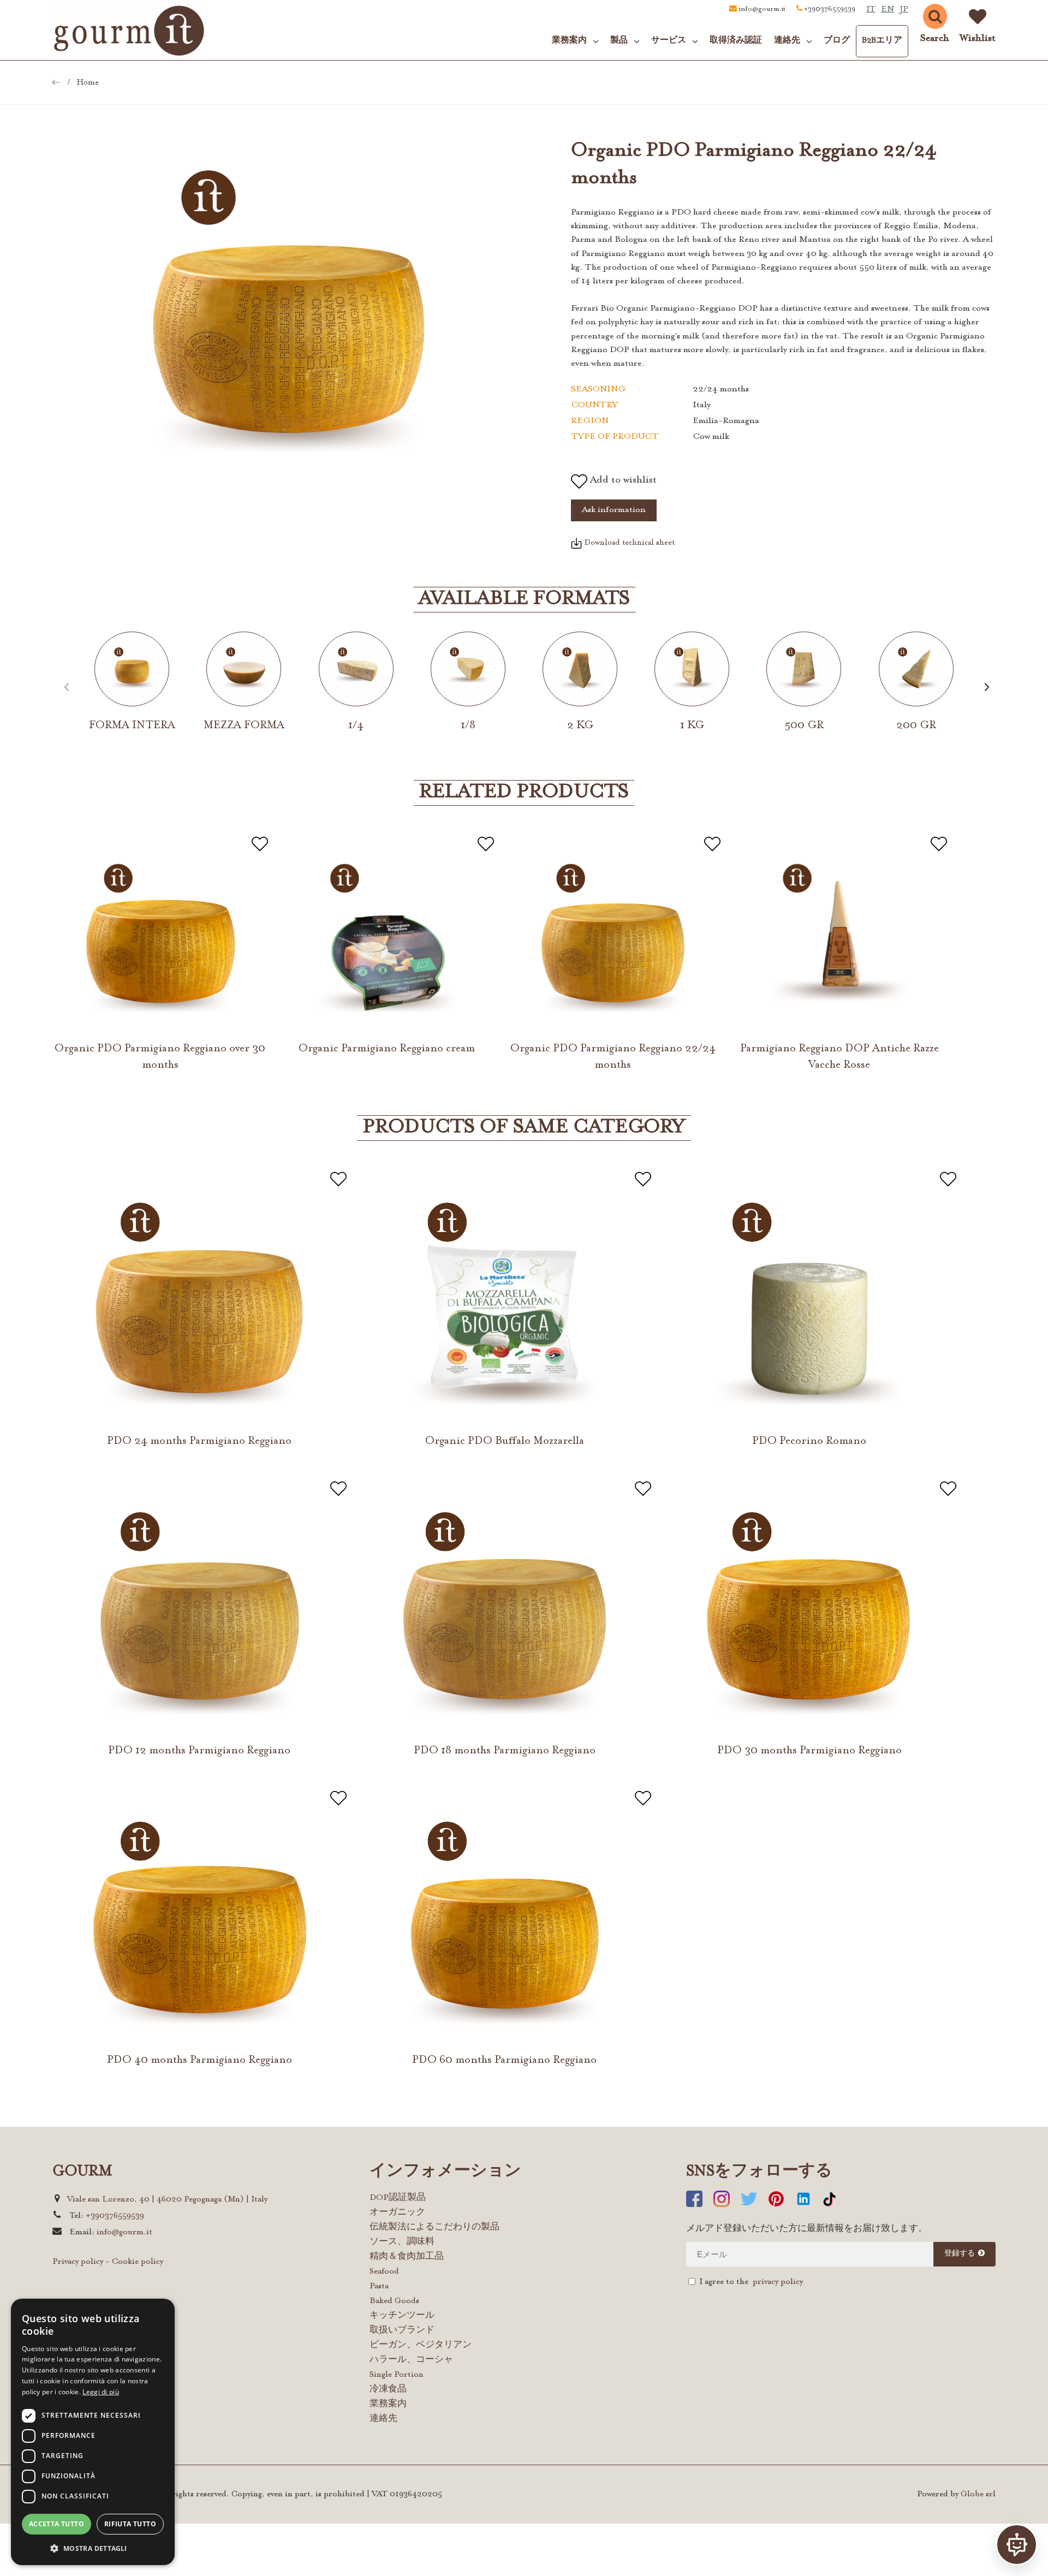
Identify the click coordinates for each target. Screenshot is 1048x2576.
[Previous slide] (67, 687)
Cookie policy (138, 2262)
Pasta (379, 2286)
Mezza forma (244, 725)
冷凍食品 (388, 2390)
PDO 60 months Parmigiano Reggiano (504, 2060)
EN (888, 10)
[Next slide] (987, 687)
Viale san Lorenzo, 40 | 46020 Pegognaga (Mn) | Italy (167, 2200)
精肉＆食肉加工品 (407, 2257)
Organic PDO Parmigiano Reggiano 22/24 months (613, 1057)
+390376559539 (830, 9)
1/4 (356, 725)
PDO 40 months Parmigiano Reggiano (200, 2060)
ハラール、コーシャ (411, 2360)
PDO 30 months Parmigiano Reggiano (809, 1751)
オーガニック (397, 2213)
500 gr (804, 725)
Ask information (614, 510)
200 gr (916, 725)
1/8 (468, 725)
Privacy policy (78, 2262)
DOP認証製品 (398, 2198)
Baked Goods (394, 2301)
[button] (93, 2548)
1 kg (692, 725)
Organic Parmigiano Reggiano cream (387, 1049)
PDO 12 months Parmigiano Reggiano (199, 1751)
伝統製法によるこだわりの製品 (434, 2227)
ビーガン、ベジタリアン (421, 2345)
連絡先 (383, 2419)
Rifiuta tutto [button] (130, 2524)
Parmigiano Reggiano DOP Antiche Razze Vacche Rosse (839, 1057)
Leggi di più (101, 2392)
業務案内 (388, 2404)
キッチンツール (402, 2316)
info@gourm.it (762, 9)
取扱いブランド (402, 2331)
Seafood (384, 2272)
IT (871, 10)
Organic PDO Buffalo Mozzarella (505, 1441)
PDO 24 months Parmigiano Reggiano (199, 1441)
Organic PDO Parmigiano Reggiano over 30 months (160, 1057)
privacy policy (778, 2282)
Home (88, 83)
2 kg (580, 725)
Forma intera (132, 725)
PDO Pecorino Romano (809, 1441)
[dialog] (93, 2432)
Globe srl (978, 2494)
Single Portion (397, 2375)
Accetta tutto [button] (56, 2524)
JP (904, 10)
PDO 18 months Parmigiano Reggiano (505, 1751)
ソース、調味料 (402, 2242)
